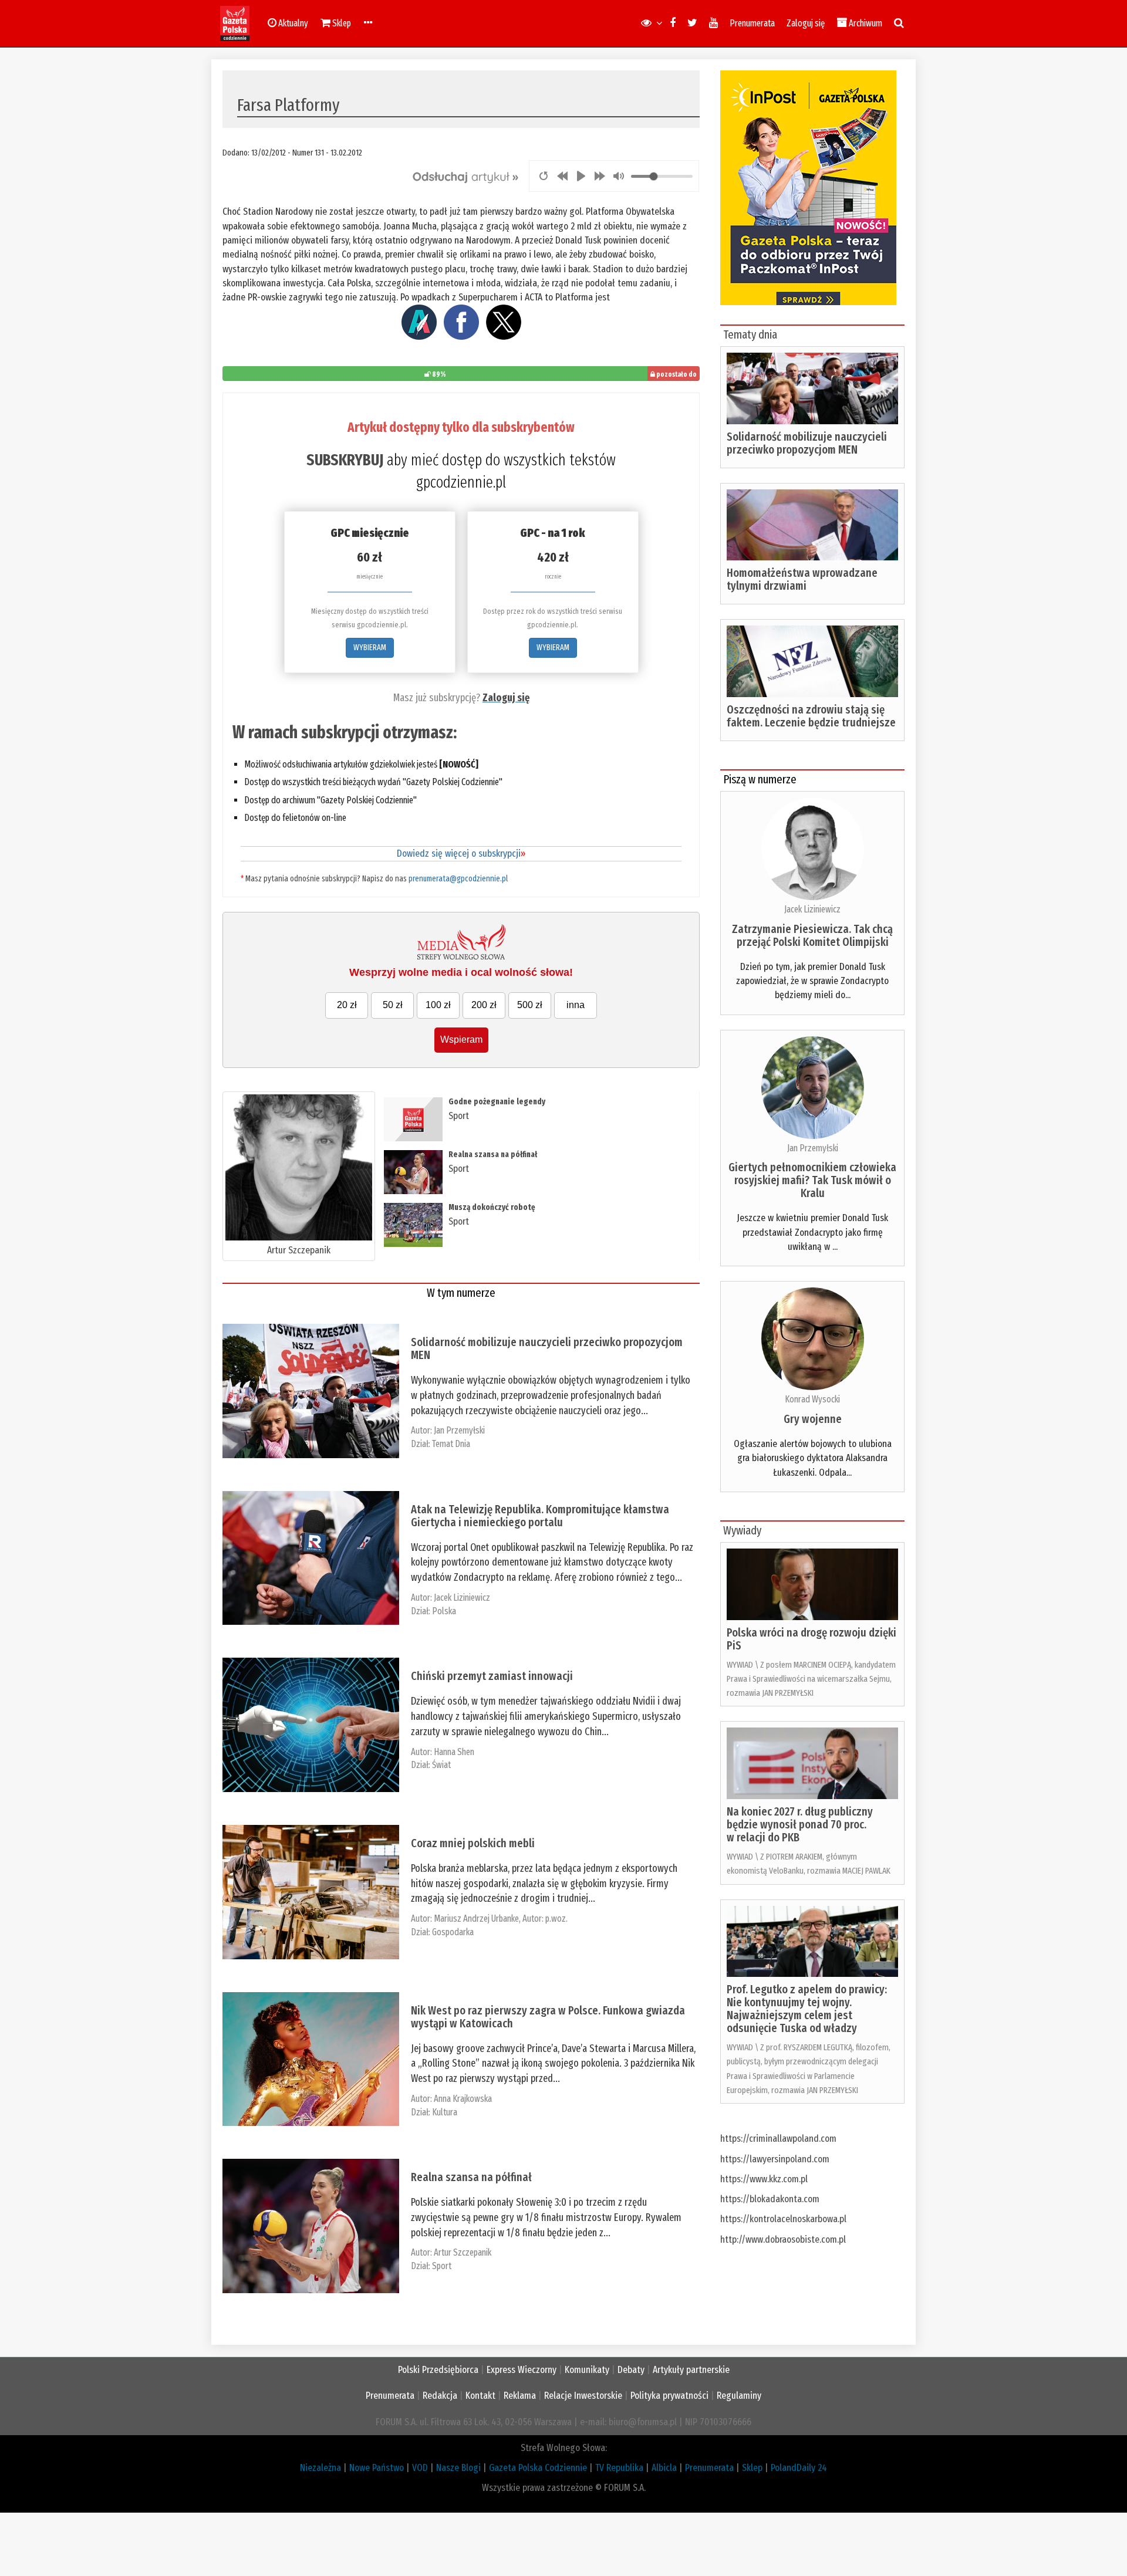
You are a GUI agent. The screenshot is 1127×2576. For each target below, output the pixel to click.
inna (576, 1005)
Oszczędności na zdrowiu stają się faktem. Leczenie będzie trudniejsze (811, 716)
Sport (459, 1116)
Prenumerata (752, 23)
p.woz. (556, 1919)
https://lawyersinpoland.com (775, 2159)
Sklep (752, 2468)
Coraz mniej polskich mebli (473, 1843)
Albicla (664, 2468)
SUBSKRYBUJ (345, 460)
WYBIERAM (370, 648)
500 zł (530, 1005)
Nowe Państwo (377, 2468)
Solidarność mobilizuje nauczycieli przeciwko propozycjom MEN (547, 1348)
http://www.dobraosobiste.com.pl (783, 2239)
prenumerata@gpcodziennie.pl (458, 879)
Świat (441, 1765)
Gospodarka (453, 1932)
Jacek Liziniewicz (462, 1598)
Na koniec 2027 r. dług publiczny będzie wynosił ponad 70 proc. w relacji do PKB (800, 1824)
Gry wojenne (813, 1419)
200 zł (484, 1005)
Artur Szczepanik (299, 1250)
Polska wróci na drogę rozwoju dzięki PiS (811, 1639)
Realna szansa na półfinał (493, 1155)
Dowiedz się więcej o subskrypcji (461, 853)
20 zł (347, 1005)
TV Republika (619, 2468)
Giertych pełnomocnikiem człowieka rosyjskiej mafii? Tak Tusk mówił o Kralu (812, 1180)
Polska (444, 1611)
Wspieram (461, 1039)
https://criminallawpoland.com (778, 2139)
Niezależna (320, 2468)
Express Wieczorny (522, 2370)
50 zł (393, 1005)
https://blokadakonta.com (770, 2199)
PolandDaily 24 (799, 2468)
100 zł (438, 1005)
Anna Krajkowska (463, 2099)
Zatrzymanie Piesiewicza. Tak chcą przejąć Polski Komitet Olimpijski (812, 935)
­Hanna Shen (454, 1752)
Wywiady (742, 1530)
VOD (420, 2468)
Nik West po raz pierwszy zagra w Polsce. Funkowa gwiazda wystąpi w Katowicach (548, 2017)
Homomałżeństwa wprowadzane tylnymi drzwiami (802, 579)
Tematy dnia (750, 334)
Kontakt (480, 2396)
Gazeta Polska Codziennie (538, 2468)
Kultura (445, 2112)
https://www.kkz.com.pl (764, 2179)
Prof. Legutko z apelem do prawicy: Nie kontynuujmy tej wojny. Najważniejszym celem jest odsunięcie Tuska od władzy (807, 2009)
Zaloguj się (806, 23)
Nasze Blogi (458, 2468)
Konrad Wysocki (812, 1399)
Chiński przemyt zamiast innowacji (492, 1676)
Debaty (631, 2370)
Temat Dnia (451, 1444)
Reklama (520, 2396)
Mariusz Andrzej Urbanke (476, 1919)
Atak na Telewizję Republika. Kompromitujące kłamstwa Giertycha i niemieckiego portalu (540, 1516)
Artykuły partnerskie (691, 2370)
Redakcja (440, 2396)
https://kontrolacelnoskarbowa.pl (783, 2219)
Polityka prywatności (669, 2396)
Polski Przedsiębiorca (438, 2370)
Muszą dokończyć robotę (492, 1207)
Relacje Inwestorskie (583, 2396)
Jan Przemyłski (459, 1430)
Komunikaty (587, 2370)
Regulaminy (739, 2396)
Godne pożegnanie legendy (497, 1102)
